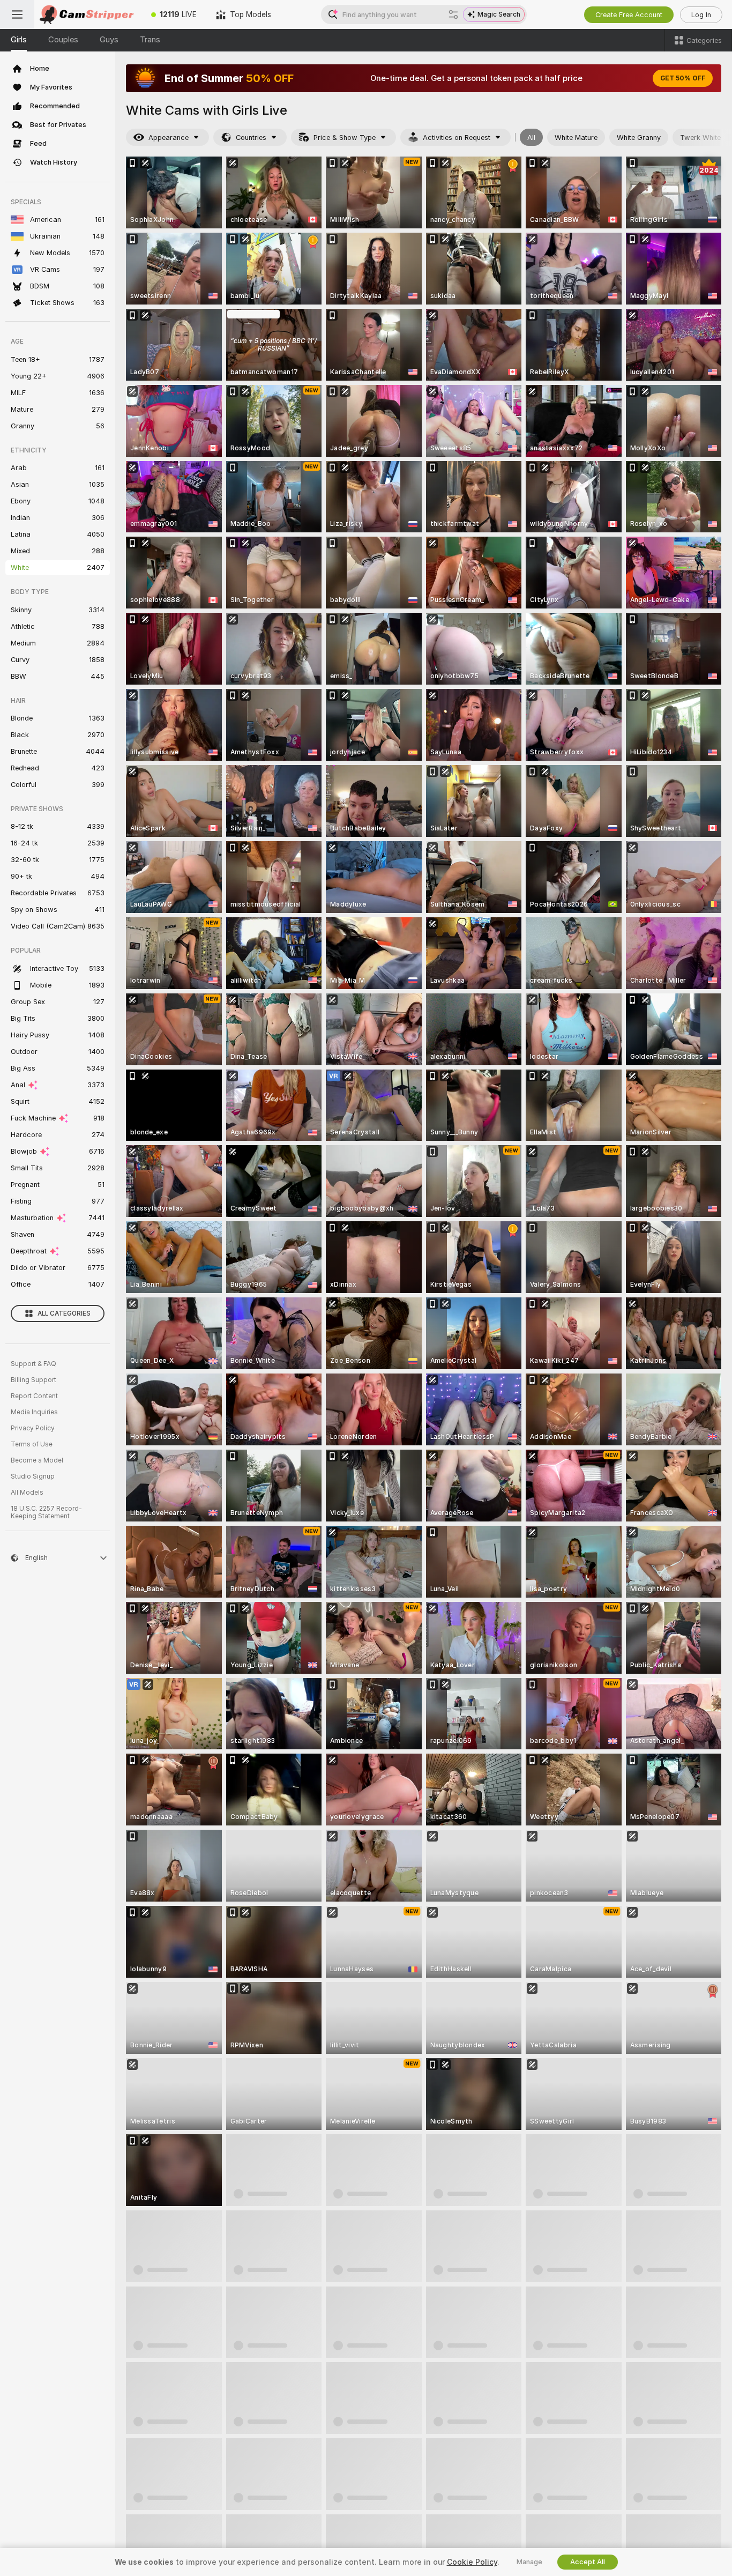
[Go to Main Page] (88, 14)
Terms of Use (32, 1444)
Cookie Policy (472, 2562)
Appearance (169, 138)
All (531, 138)
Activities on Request (457, 138)
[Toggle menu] (17, 14)
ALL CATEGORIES (64, 1313)
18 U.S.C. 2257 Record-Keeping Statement (46, 1512)
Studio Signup (33, 1476)
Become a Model (37, 1460)
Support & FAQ (33, 1364)
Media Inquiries (34, 1412)
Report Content (34, 1396)
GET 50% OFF (683, 78)
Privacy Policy (33, 1428)
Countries (251, 138)
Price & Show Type (345, 138)
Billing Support (33, 1380)
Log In (701, 15)
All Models (27, 1493)
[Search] (453, 14)
